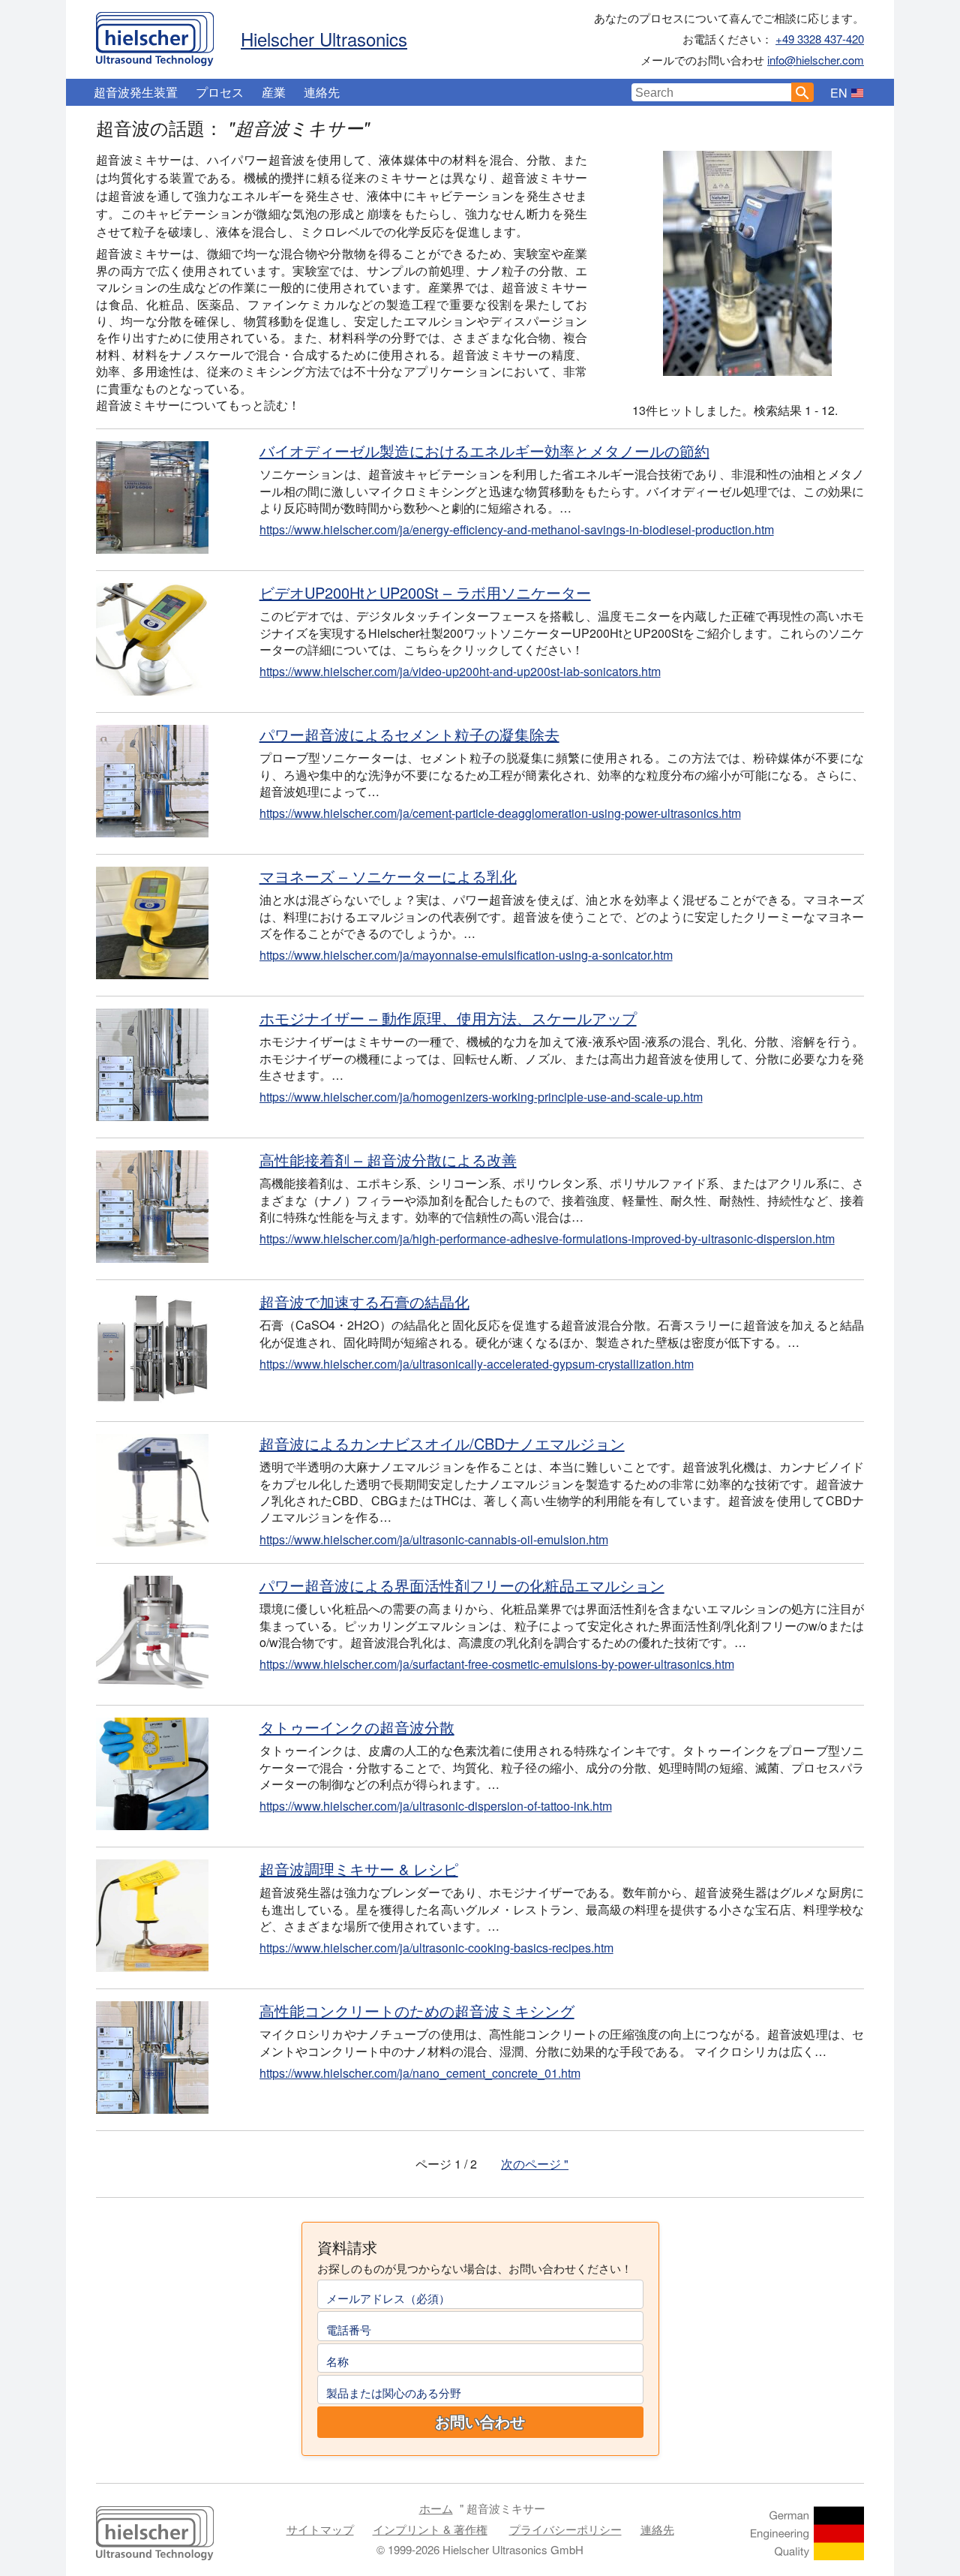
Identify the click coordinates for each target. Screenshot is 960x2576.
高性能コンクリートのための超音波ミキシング (417, 2011)
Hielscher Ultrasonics (324, 39)
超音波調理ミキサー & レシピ (359, 1869)
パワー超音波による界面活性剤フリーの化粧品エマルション (462, 1585)
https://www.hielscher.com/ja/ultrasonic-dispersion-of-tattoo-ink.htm (436, 1806)
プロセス (220, 92)
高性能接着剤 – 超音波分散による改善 (388, 1160)
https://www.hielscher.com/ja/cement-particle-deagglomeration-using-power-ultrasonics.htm (500, 813)
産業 (274, 92)
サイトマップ (320, 2529)
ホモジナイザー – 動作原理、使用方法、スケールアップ (448, 1018)
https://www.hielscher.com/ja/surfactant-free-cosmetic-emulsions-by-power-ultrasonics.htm (497, 1664)
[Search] (802, 92)
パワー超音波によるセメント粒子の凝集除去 (409, 734)
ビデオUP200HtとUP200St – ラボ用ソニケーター (425, 592)
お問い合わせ (480, 2422)
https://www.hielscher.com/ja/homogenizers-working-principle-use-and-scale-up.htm (481, 1097)
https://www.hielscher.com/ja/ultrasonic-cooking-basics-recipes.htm (436, 1948)
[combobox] (712, 92)
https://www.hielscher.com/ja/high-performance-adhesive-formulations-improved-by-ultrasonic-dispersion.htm (547, 1238)
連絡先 (322, 92)
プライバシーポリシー (565, 2529)
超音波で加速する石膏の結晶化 (364, 1302)
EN (839, 93)
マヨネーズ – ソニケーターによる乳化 (388, 876)
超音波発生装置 (136, 92)
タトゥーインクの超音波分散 (357, 1727)
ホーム (436, 2508)
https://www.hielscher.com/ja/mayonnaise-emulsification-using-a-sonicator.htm (466, 955)
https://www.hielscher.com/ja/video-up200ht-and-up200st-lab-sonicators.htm (460, 671)
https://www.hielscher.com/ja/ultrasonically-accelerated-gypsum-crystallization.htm (477, 1364)
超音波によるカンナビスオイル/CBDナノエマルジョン (442, 1443)
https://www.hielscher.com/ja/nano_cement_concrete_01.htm (420, 2073)
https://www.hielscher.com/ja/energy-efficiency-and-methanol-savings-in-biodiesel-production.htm (517, 529)
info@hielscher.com (816, 60)
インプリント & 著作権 (430, 2529)
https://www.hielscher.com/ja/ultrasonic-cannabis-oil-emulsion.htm (434, 1539)
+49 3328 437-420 (820, 39)
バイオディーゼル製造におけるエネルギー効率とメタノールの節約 (484, 451)
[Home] (155, 35)
